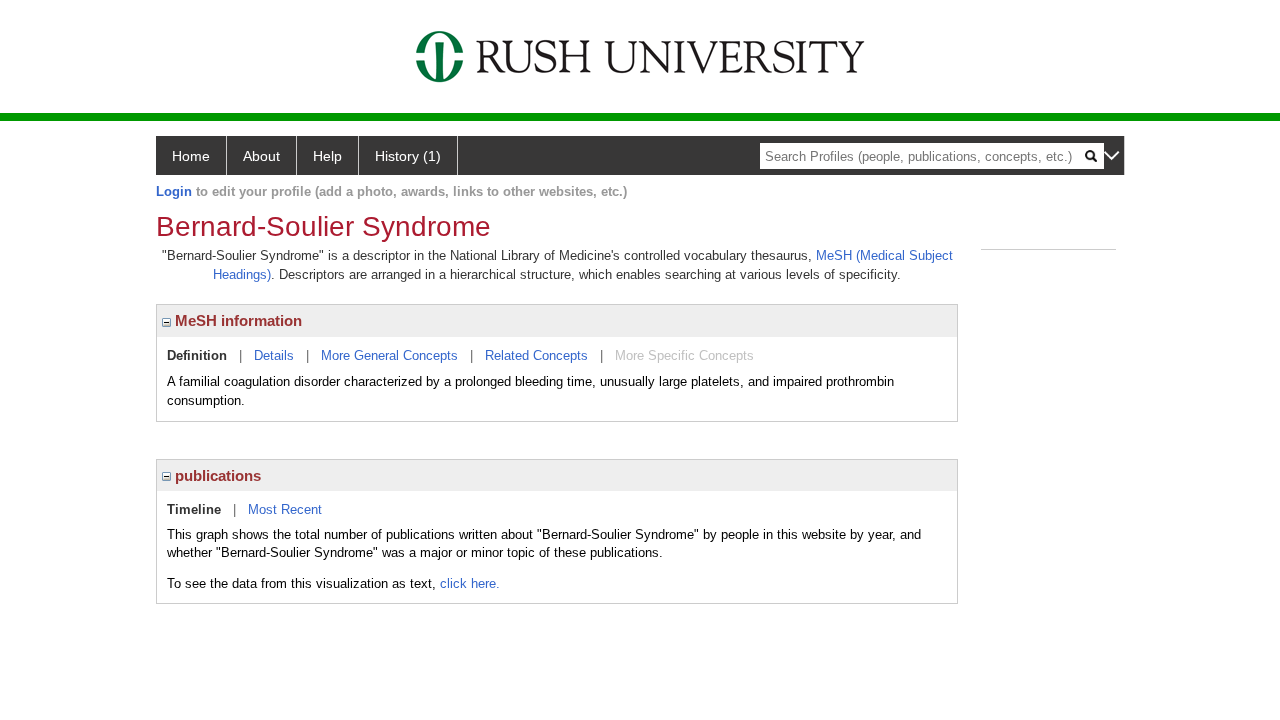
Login (174, 191)
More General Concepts (389, 355)
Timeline (194, 509)
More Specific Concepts (684, 355)
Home (191, 156)
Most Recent (285, 509)
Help (327, 156)
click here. (470, 583)
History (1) (408, 156)
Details (274, 355)
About (261, 156)
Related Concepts (536, 355)
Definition (197, 355)
